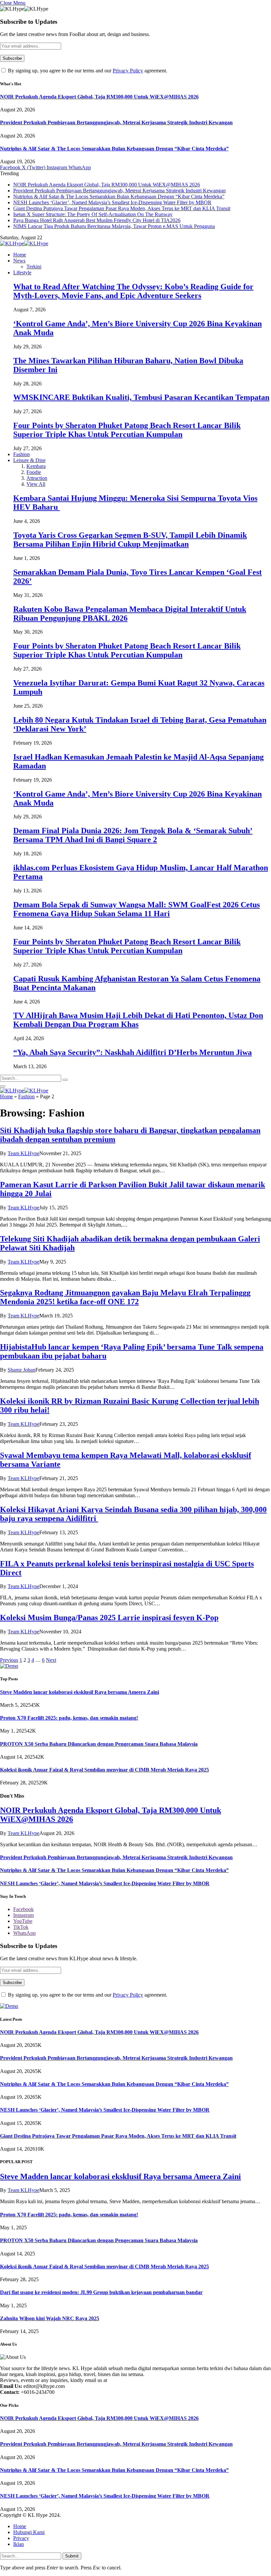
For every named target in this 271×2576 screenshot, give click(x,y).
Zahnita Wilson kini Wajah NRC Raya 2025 (50, 2318)
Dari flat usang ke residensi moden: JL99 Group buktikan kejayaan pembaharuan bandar (101, 2292)
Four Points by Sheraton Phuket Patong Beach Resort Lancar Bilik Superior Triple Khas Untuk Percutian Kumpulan (127, 430)
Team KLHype (23, 1153)
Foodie (34, 472)
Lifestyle (22, 273)
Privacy (21, 2538)
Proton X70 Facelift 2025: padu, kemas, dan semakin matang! (69, 1718)
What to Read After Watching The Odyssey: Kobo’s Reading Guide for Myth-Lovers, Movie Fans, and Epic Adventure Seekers (133, 291)
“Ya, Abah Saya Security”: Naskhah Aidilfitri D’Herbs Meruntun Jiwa (133, 1052)
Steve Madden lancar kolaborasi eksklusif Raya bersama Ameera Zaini (79, 1692)
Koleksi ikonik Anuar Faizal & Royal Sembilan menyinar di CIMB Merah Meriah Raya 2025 (104, 1770)
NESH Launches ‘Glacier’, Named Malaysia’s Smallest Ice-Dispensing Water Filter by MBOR (112, 202)
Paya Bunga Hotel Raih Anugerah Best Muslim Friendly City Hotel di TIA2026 (97, 220)
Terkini (34, 267)
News (19, 261)
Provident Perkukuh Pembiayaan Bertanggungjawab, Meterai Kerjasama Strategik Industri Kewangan (116, 122)
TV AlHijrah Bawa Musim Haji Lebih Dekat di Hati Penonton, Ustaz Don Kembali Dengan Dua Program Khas (138, 1020)
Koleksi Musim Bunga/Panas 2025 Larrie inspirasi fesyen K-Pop (109, 1618)
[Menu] (3, 1086)
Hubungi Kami (29, 2532)
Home (20, 255)
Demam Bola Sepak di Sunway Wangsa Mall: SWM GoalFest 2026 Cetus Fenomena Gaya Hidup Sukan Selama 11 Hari (136, 909)
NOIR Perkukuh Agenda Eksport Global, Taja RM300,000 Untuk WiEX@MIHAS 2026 (99, 97)
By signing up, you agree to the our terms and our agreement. (87, 71)
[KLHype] (24, 243)
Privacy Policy (128, 71)
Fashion (21, 454)
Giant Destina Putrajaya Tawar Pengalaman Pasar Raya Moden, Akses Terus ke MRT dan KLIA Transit (122, 208)
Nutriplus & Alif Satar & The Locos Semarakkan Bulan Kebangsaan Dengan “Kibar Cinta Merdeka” (114, 149)
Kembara (36, 466)
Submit (72, 2556)
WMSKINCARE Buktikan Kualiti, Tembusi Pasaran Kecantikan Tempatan (141, 397)
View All (36, 484)
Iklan (19, 2544)
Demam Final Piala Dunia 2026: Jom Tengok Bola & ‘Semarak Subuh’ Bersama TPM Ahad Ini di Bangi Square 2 (133, 835)
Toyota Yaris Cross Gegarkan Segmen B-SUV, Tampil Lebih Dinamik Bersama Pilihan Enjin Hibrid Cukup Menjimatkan (130, 540)
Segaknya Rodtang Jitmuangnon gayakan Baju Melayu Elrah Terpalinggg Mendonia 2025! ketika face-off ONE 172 (125, 1297)
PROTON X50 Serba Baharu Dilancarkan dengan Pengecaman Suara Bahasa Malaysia (99, 1744)
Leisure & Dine (29, 460)
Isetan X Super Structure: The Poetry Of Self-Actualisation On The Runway (93, 214)
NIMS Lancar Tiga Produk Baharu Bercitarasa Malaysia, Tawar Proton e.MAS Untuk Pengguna (114, 226)
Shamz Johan (21, 1370)
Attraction (37, 478)
